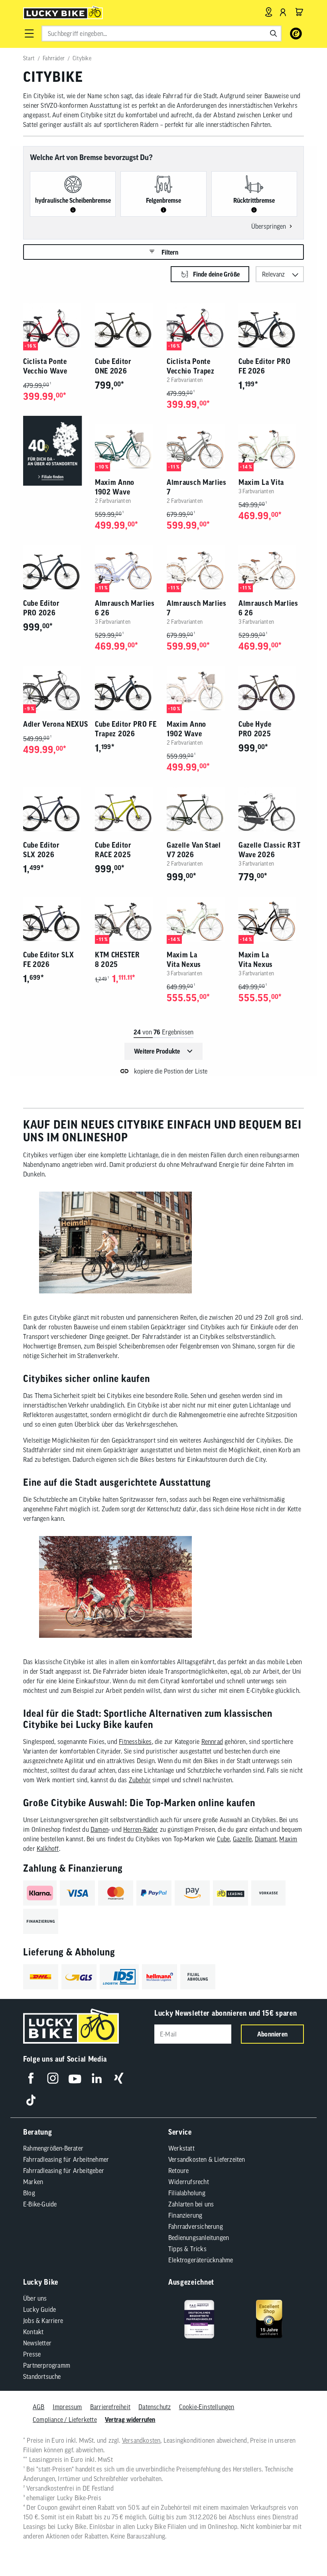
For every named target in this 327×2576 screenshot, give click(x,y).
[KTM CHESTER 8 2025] (128, 919)
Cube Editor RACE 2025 (113, 850)
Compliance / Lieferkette (65, 2420)
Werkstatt (181, 2148)
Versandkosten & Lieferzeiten (207, 2159)
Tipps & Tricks (187, 2249)
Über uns (35, 2298)
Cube (224, 1839)
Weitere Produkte (157, 1051)
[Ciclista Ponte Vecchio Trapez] (199, 326)
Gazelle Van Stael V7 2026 (194, 850)
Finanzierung (185, 2215)
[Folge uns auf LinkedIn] (97, 2078)
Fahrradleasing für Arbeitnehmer (66, 2159)
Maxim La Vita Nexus (184, 960)
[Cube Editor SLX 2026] (56, 810)
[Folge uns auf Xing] (119, 2078)
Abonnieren (272, 2034)
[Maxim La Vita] (271, 447)
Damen (99, 1829)
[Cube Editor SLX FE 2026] (56, 919)
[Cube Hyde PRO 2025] (271, 689)
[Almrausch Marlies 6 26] (128, 568)
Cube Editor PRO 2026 (41, 608)
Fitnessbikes (135, 1742)
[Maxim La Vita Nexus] (199, 919)
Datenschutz (155, 2407)
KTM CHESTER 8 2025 (117, 960)
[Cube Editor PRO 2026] (56, 568)
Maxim (288, 1839)
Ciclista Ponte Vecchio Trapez (191, 366)
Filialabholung (187, 2193)
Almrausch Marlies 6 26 (125, 608)
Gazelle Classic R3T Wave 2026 (269, 850)
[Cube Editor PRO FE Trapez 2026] (128, 689)
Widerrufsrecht (189, 2182)
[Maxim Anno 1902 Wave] (128, 447)
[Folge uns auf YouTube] (75, 2078)
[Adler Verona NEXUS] (56, 689)
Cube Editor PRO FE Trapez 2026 (126, 729)
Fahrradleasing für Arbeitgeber (64, 2171)
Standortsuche (42, 2376)
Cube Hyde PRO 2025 (255, 729)
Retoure (178, 2171)
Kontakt (33, 2332)
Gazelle (242, 1839)
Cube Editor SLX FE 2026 (49, 960)
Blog (29, 2193)
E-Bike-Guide (40, 2204)
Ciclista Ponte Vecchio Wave (45, 366)
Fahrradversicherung (196, 2226)
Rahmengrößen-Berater (53, 2148)
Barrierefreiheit (110, 2407)
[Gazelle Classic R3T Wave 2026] (271, 810)
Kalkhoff (48, 1848)
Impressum (67, 2407)
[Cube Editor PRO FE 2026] (271, 326)
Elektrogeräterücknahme (201, 2260)
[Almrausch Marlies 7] (199, 447)
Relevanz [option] (273, 274)
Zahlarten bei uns (191, 2204)
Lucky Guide (39, 2309)
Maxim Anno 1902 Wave (115, 487)
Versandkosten (141, 2440)
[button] (29, 34)
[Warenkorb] (299, 12)
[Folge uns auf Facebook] (31, 2078)
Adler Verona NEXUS (56, 724)
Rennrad (212, 1742)
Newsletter (37, 2343)
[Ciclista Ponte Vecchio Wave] (56, 326)
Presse (32, 2354)
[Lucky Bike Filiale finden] (56, 451)
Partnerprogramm (47, 2365)
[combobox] (162, 34)
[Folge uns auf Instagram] (53, 2078)
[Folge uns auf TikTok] (31, 2100)
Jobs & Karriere (43, 2321)
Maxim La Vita (261, 482)
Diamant (266, 1839)
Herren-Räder (141, 1829)
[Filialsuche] (269, 12)
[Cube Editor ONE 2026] (128, 326)
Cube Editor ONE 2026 (113, 366)
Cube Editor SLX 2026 (41, 850)
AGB (39, 2407)
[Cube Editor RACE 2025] (128, 810)
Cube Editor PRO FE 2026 (265, 366)
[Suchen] (274, 34)
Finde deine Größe (216, 274)
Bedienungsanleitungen (199, 2238)
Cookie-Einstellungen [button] (207, 2407)
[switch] (301, 2546)
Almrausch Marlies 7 (197, 487)
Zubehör (140, 1780)
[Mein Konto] (283, 12)
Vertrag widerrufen (130, 2420)
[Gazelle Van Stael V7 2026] (199, 810)
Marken (33, 2182)
